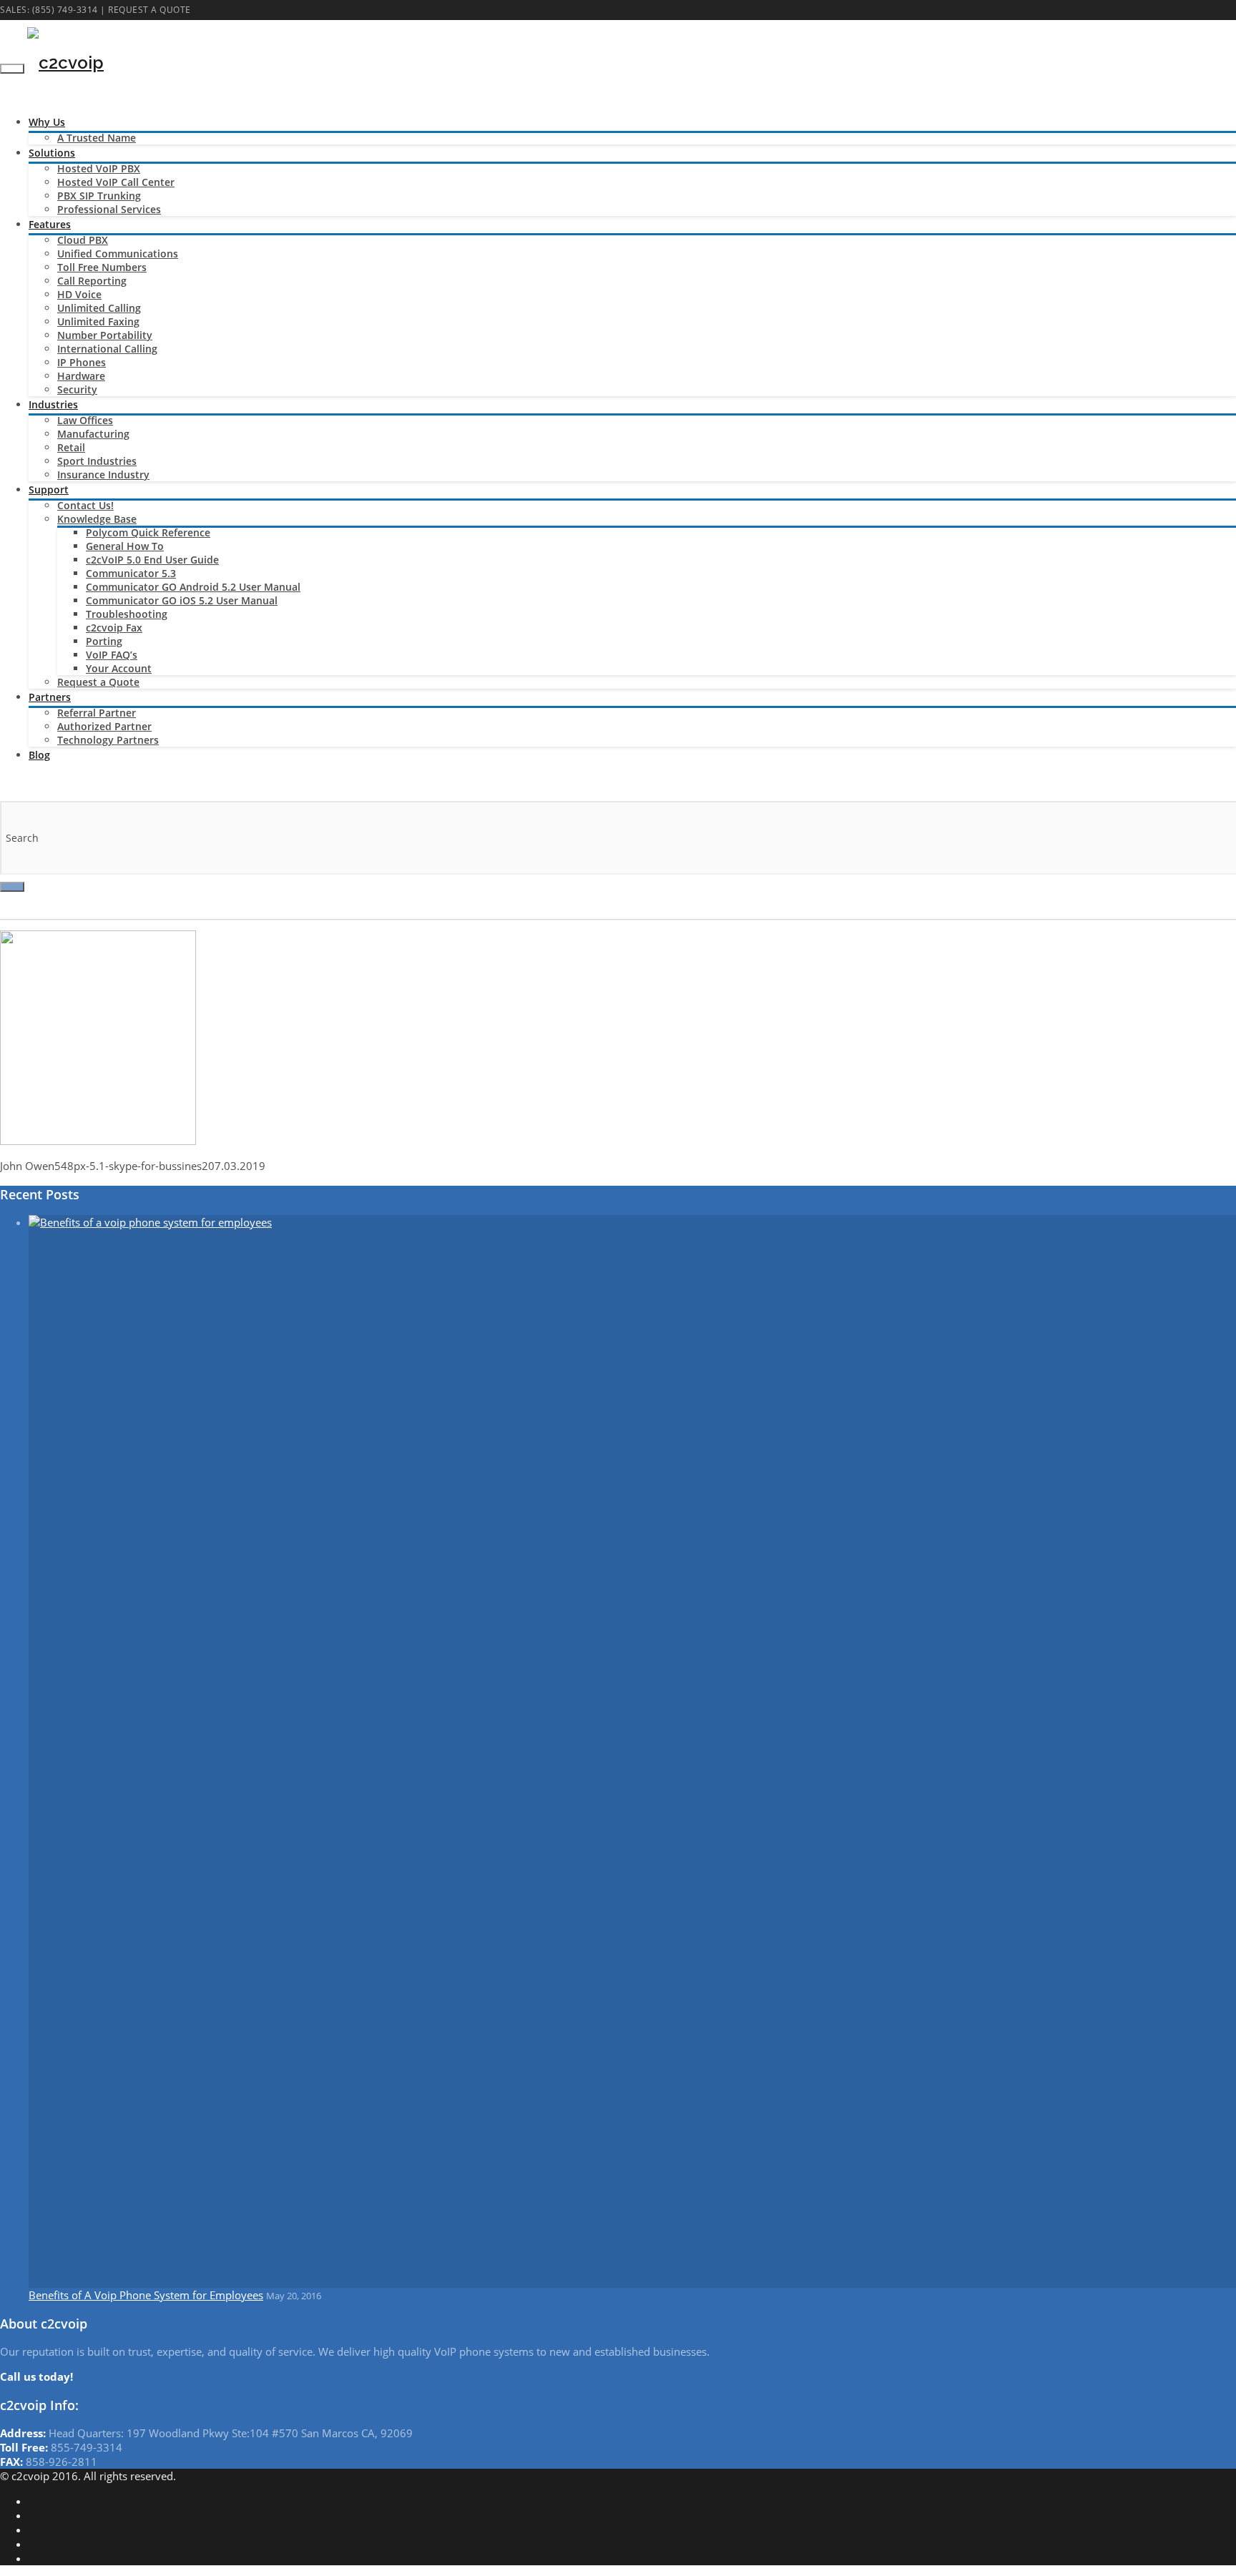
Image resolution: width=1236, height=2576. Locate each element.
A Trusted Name (97, 138)
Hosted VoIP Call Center (116, 182)
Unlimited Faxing (98, 321)
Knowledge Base (97, 519)
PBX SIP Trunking (99, 196)
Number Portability (105, 335)
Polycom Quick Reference (148, 532)
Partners (50, 697)
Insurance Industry (103, 475)
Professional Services (109, 209)
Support (49, 490)
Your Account (119, 668)
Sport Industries (97, 461)
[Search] (12, 887)
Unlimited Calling (99, 308)
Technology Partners (108, 740)
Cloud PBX (83, 240)
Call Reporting (92, 281)
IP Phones (82, 362)
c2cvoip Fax (114, 628)
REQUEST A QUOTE (149, 10)
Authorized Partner (104, 726)
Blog (39, 755)
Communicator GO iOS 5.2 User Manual (182, 600)
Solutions (52, 153)
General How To (125, 546)
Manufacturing (93, 434)
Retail (71, 447)
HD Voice (79, 294)
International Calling (107, 349)
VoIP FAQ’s (112, 655)
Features (50, 224)
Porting (104, 641)
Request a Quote (98, 682)
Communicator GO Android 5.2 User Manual (193, 587)
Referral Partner (97, 713)
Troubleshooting (127, 614)
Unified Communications (118, 254)
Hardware (81, 376)
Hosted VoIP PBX (99, 168)
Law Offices (85, 420)
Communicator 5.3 (131, 573)
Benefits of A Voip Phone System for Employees (146, 2295)
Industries (53, 404)
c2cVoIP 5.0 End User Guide (152, 560)
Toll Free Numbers (102, 267)
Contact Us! (85, 505)
